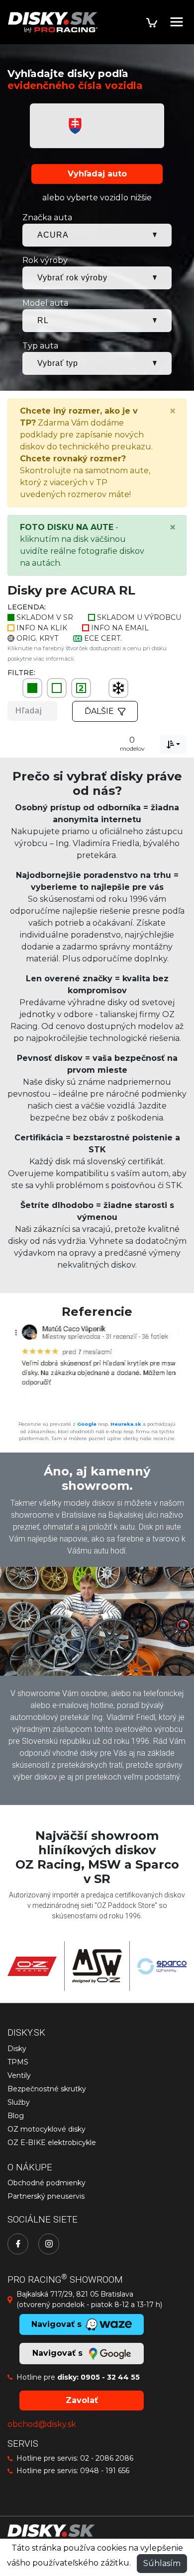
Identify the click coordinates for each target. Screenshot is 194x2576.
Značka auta (47, 217)
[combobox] (173, 745)
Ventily (19, 2075)
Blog (16, 2116)
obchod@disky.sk (42, 2424)
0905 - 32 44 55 (110, 2377)
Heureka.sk (126, 1424)
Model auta (45, 303)
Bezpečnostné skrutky (47, 2089)
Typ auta (40, 346)
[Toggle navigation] (177, 22)
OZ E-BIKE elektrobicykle (52, 2143)
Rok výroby (45, 260)
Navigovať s (59, 2353)
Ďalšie (99, 711)
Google (87, 1424)
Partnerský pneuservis (46, 2196)
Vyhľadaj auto (97, 174)
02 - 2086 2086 (107, 2458)
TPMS (18, 2062)
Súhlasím (162, 2563)
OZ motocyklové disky (47, 2129)
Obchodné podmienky (47, 2183)
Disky (17, 2049)
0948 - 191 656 (105, 2471)
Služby (19, 2102)
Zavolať (82, 2400)
